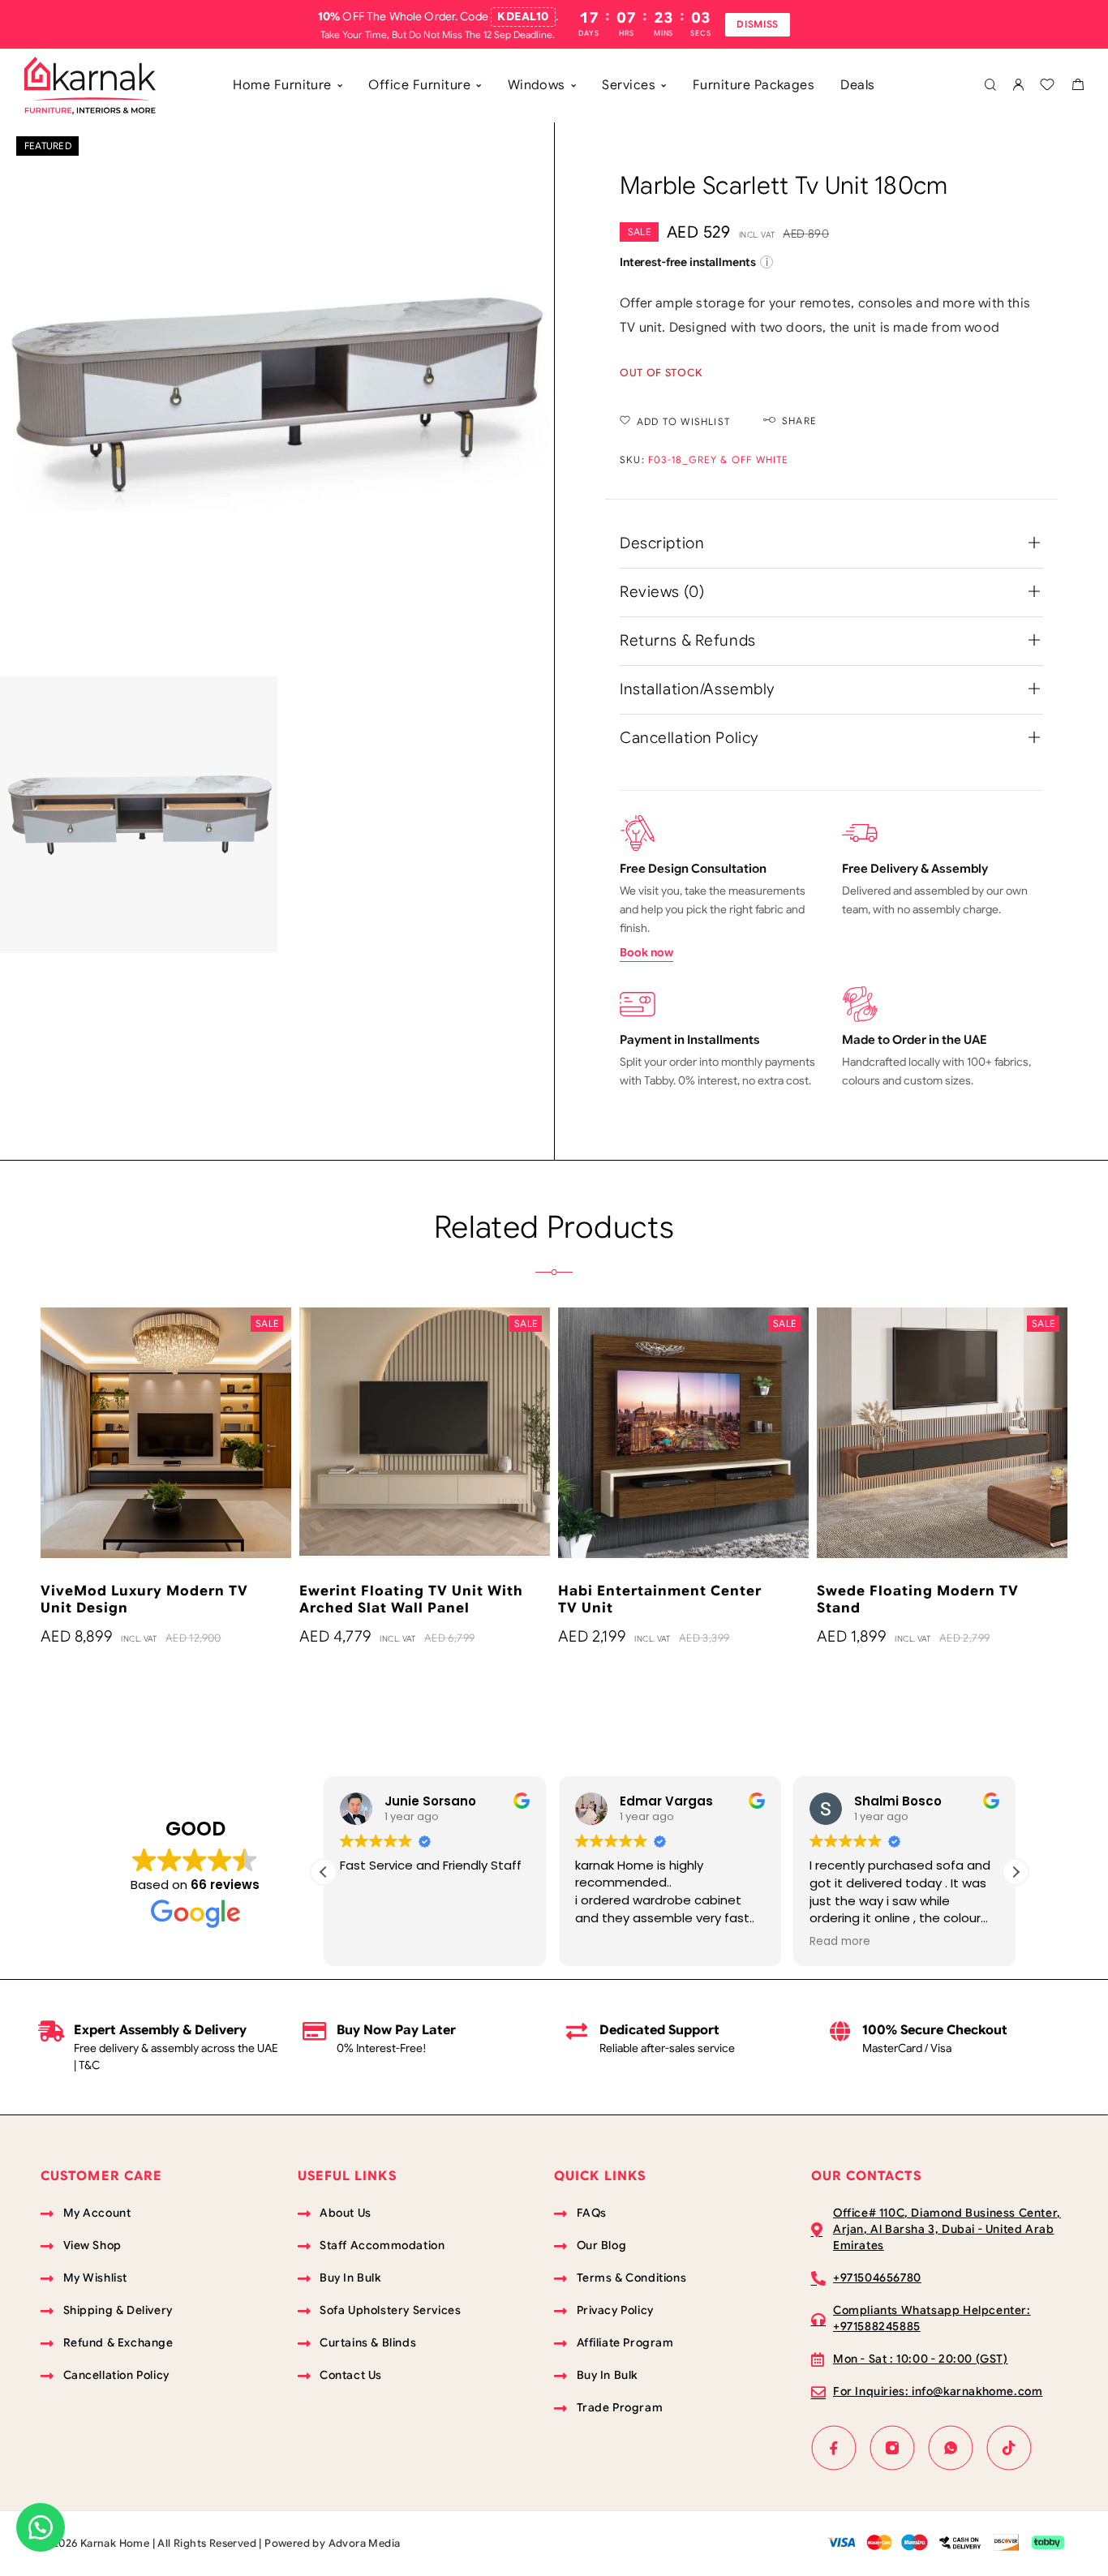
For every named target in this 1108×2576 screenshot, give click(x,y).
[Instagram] (892, 2448)
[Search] (990, 86)
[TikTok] (1009, 2448)
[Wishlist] (1047, 87)
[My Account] (1018, 86)
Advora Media (365, 2543)
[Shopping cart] (1078, 87)
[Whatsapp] (951, 2448)
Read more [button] (810, 1942)
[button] (1016, 1872)
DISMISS (758, 24)
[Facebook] (834, 2448)
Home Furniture (282, 85)
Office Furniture (419, 85)
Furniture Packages (754, 85)
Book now (646, 952)
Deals (857, 85)
